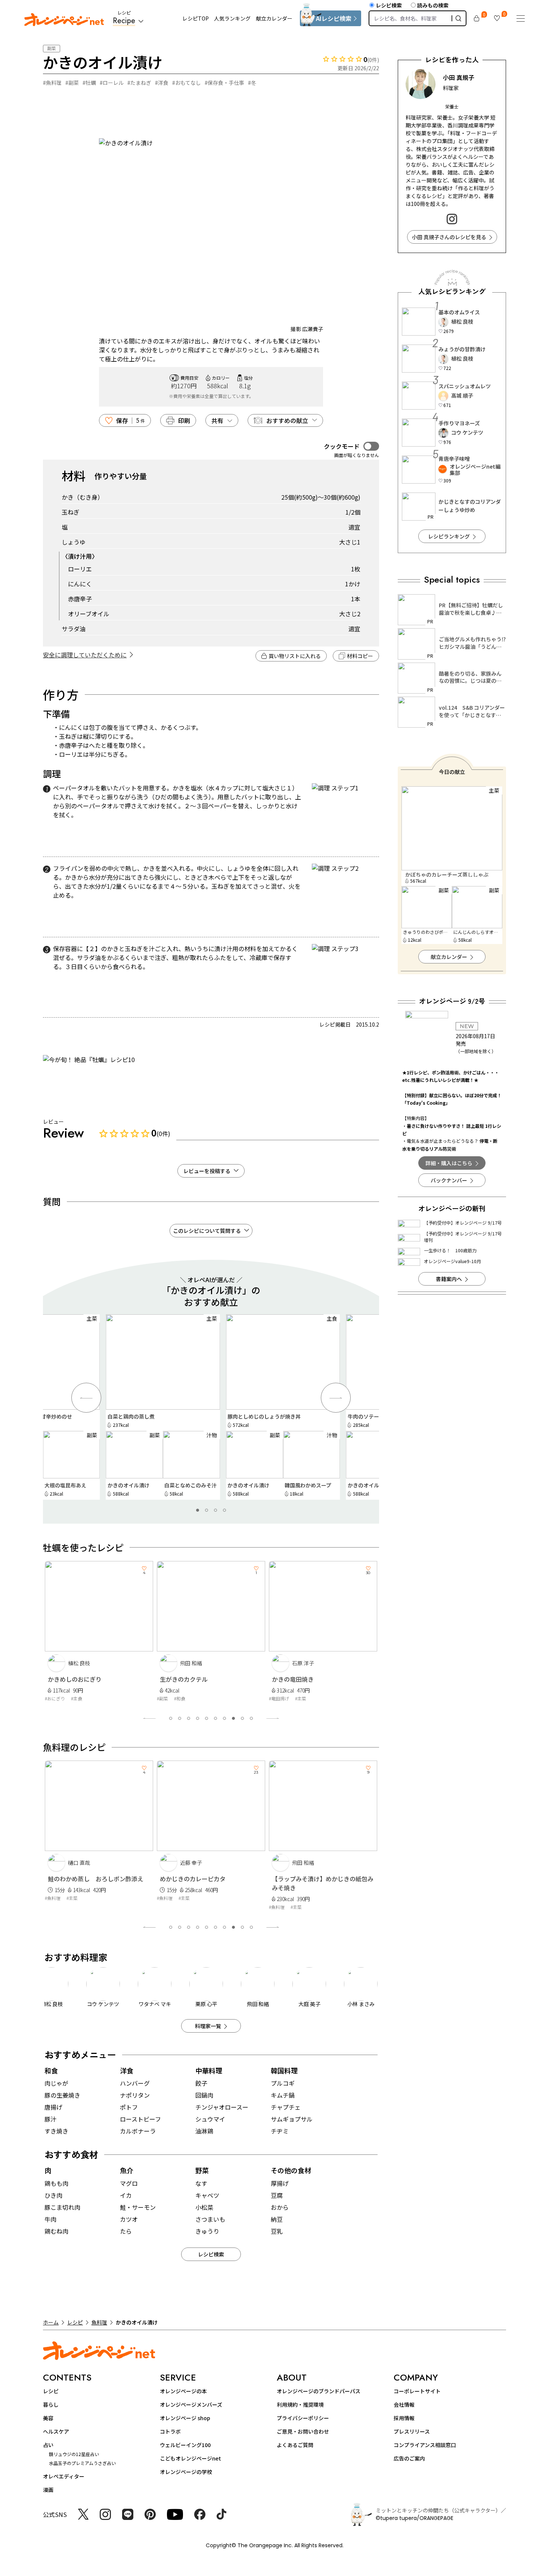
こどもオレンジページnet (190, 2458)
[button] (198, 1510)
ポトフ (129, 2107)
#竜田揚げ (173, 1698)
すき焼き (56, 2131)
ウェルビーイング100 (185, 2445)
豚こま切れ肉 (62, 2207)
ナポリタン (135, 2095)
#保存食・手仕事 (224, 83)
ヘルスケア (56, 2431)
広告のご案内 (409, 2458)
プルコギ (283, 2083)
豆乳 (277, 2231)
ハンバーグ (135, 2083)
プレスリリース (412, 2431)
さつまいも (210, 2219)
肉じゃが (56, 2083)
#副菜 (72, 83)
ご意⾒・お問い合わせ (303, 2431)
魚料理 (99, 2322)
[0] (477, 18)
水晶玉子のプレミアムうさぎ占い (82, 2463)
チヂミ (280, 2131)
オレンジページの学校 (186, 2472)
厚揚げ (280, 2183)
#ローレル (112, 83)
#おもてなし (187, 83)
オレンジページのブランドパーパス (319, 2391)
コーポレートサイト (417, 2391)
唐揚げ (53, 2107)
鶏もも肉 (56, 2183)
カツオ (129, 2219)
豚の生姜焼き (62, 2095)
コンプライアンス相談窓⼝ (425, 2445)
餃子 (201, 2083)
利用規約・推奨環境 (300, 2404)
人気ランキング (232, 18)
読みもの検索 (433, 5)
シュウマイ (210, 2119)
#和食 (74, 1698)
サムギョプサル (292, 2119)
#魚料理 (52, 83)
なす (201, 2183)
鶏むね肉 (56, 2231)
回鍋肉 (204, 2095)
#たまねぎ (139, 83)
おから (280, 2207)
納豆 (277, 2219)
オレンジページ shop (185, 2418)
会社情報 (404, 2404)
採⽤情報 (404, 2418)
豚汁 (50, 2119)
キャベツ (207, 2195)
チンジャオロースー (222, 2107)
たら (126, 2231)
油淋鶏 (204, 2131)
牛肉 (50, 2219)
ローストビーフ (140, 2119)
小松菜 (204, 2207)
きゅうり (207, 2231)
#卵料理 (283, 1698)
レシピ (75, 2322)
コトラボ (170, 2431)
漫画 (48, 2490)
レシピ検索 (389, 5)
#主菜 (195, 1698)
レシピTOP (196, 18)
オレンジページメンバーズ (191, 2404)
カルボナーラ (138, 2131)
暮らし (51, 2404)
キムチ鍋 (283, 2095)
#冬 (252, 83)
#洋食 (162, 83)
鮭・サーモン (138, 2207)
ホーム (51, 2322)
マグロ (129, 2183)
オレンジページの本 (183, 2391)
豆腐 (277, 2195)
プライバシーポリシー (303, 2418)
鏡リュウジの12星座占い (74, 2454)
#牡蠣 (89, 83)
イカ (126, 2195)
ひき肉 (53, 2195)
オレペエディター (64, 2476)
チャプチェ (286, 2107)
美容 (48, 2418)
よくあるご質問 (295, 2445)
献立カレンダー (274, 18)
